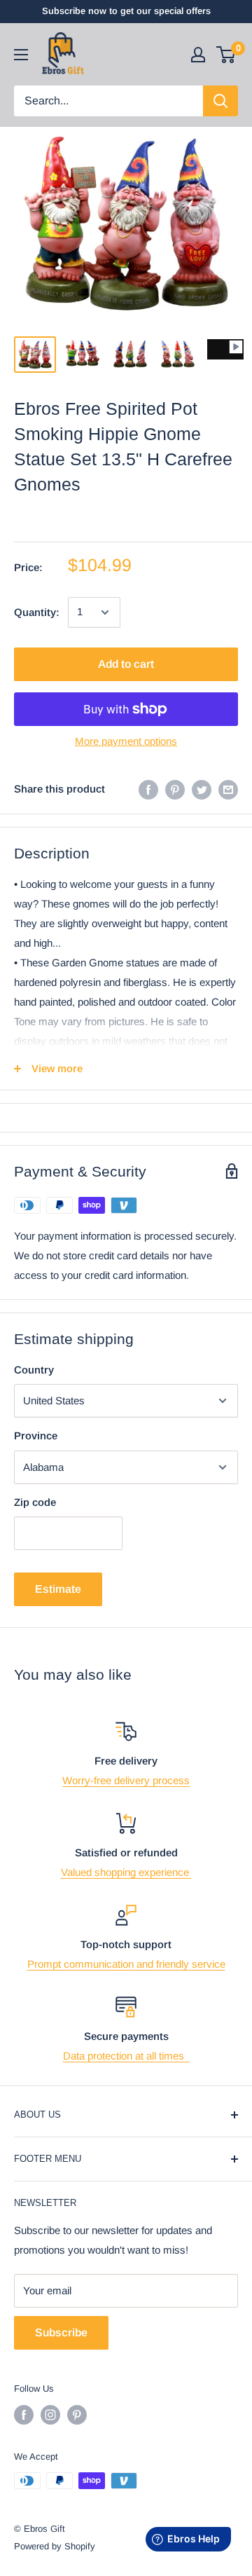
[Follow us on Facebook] (24, 2415)
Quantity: (37, 612)
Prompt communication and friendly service (126, 1964)
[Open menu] (21, 55)
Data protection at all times (126, 2056)
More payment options (126, 741)
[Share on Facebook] (148, 789)
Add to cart (126, 664)
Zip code (35, 1502)
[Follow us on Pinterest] (77, 2415)
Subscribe (61, 2332)
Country (34, 1370)
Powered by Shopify (55, 2546)
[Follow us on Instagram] (50, 2415)
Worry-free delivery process (126, 1780)
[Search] (220, 101)
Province (36, 1436)
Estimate (58, 1589)
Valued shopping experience (126, 1872)
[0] (226, 55)
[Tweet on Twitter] (202, 789)
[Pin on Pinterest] (175, 789)
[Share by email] (228, 789)
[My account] (198, 55)
